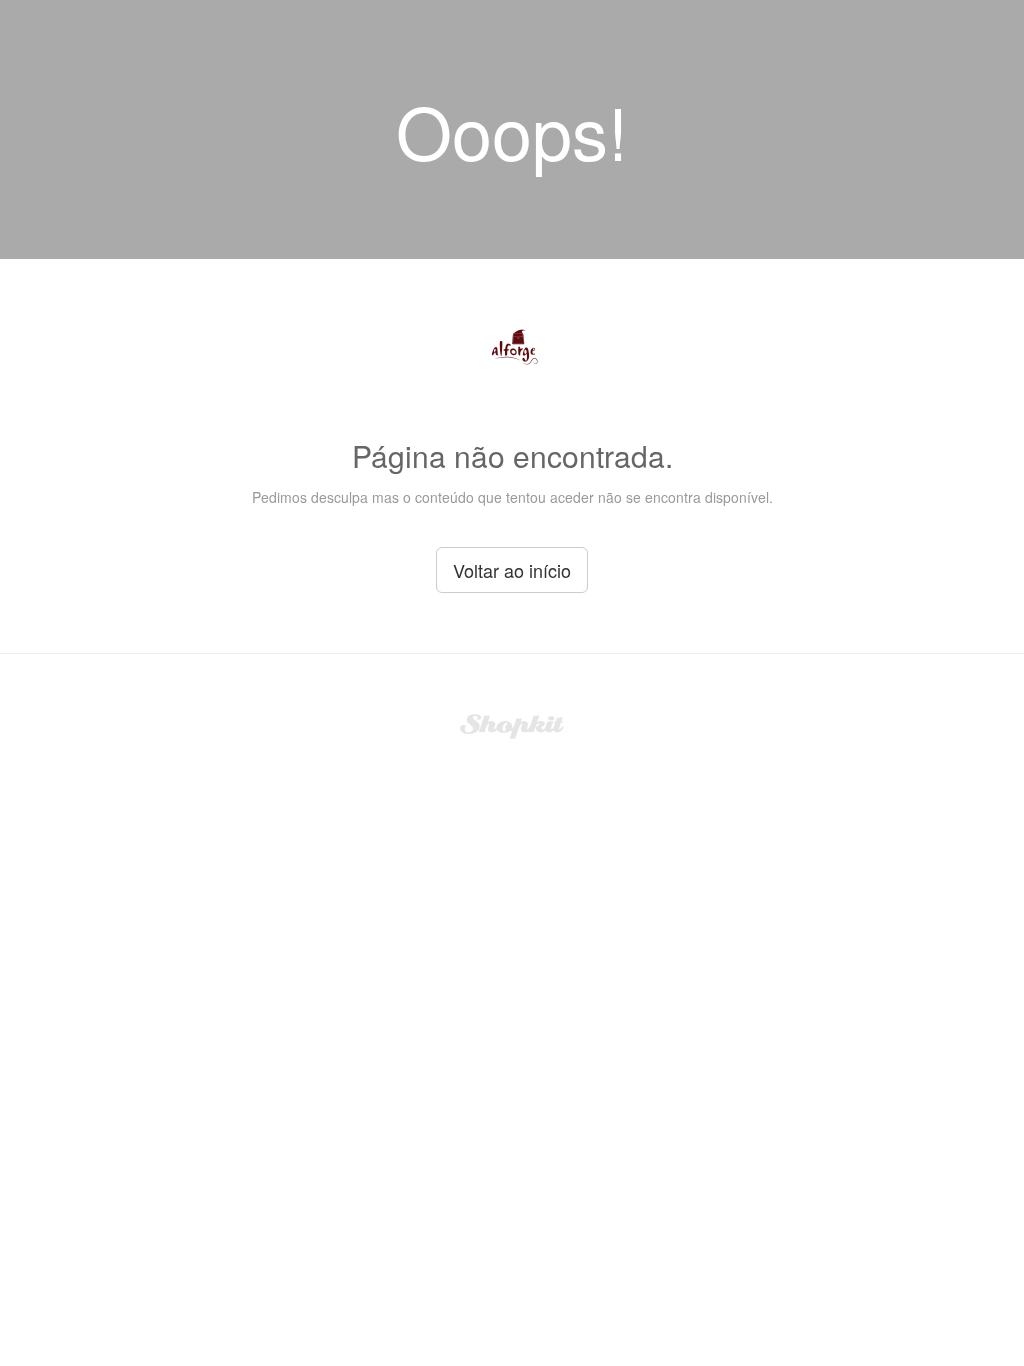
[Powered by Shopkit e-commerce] (512, 724)
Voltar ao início (512, 570)
